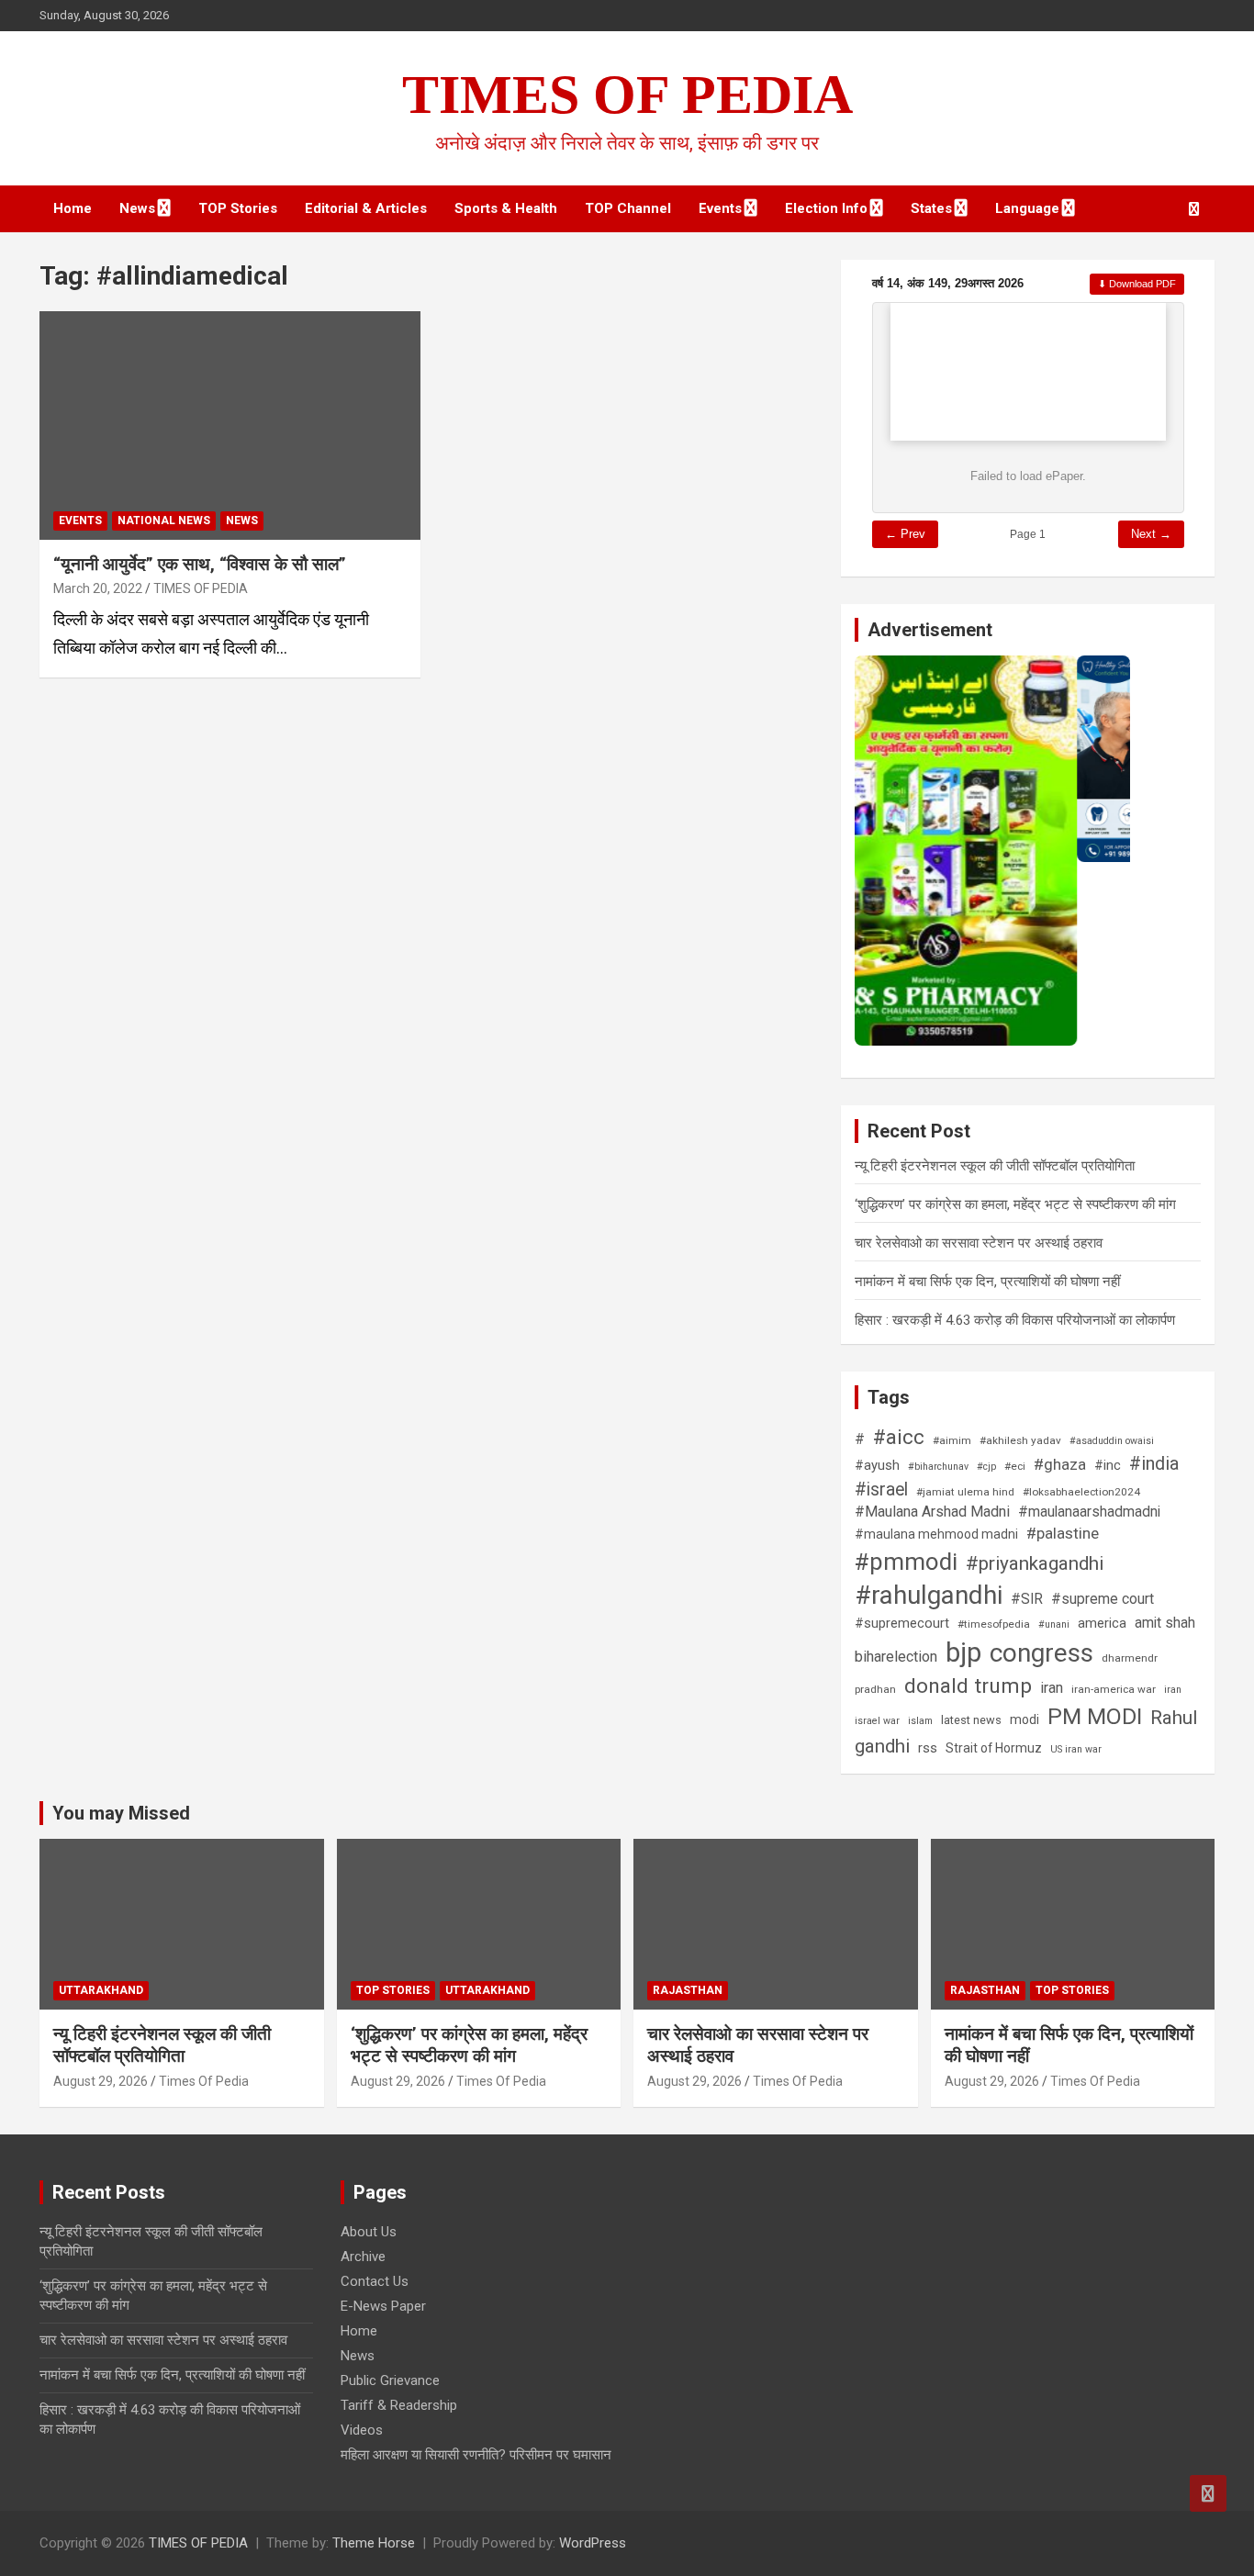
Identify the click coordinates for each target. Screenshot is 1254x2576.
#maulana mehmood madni (936, 1534)
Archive (363, 2257)
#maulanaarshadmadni (1089, 1512)
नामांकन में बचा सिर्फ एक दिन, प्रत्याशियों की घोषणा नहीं (987, 1282)
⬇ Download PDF (1137, 284)
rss (928, 1748)
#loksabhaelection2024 (1081, 1492)
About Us (369, 2232)
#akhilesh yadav (1020, 1440)
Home (73, 208)
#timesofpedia (994, 1624)
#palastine (1063, 1533)
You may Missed (121, 1813)
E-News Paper (383, 2306)
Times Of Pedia (204, 2081)
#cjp (986, 1467)
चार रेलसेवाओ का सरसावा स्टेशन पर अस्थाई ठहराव (979, 1243)
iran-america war (1114, 1689)
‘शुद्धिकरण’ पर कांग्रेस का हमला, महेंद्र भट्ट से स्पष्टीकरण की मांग (1015, 1204)
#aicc (899, 1437)
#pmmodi (906, 1562)
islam (920, 1721)
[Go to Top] (1208, 2493)
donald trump (968, 1686)
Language (1027, 208)
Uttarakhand (101, 1990)
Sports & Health (506, 208)
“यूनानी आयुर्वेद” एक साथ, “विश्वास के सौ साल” (200, 564)
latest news (971, 1720)
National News (164, 521)
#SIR (1027, 1599)
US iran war (1076, 1749)
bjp (963, 1652)
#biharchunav (938, 1467)
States (931, 208)
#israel (881, 1490)
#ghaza (1060, 1464)
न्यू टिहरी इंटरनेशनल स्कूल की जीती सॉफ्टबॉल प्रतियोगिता (995, 1166)
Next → (1151, 534)
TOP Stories (238, 208)
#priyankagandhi (1035, 1563)
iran (1052, 1688)
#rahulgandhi (929, 1595)
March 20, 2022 (98, 588)
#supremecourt (902, 1623)
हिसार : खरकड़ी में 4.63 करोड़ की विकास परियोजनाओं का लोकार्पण (1015, 1320)
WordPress (593, 2543)
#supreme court (1103, 1599)
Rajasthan (688, 1990)
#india (1154, 1464)
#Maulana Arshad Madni (932, 1512)
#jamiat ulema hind (965, 1492)
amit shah (1165, 1623)
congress (1041, 1653)
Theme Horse (374, 2543)
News (137, 208)
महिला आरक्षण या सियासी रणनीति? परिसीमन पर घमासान (476, 2455)
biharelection (896, 1657)
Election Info (826, 208)
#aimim (952, 1440)
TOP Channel (628, 208)
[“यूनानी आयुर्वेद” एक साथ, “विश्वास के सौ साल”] (230, 425)
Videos (362, 2430)
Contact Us (375, 2281)
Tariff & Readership (399, 2405)
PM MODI (1095, 1716)
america (1102, 1623)
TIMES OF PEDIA (627, 95)
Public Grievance (390, 2380)
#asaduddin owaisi (1112, 1441)
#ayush (877, 1465)
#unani (1054, 1624)
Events (720, 208)
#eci (1015, 1466)
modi (1024, 1719)
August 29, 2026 (101, 2081)
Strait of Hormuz (994, 1748)
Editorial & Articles (366, 208)
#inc (1108, 1465)
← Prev (905, 534)
